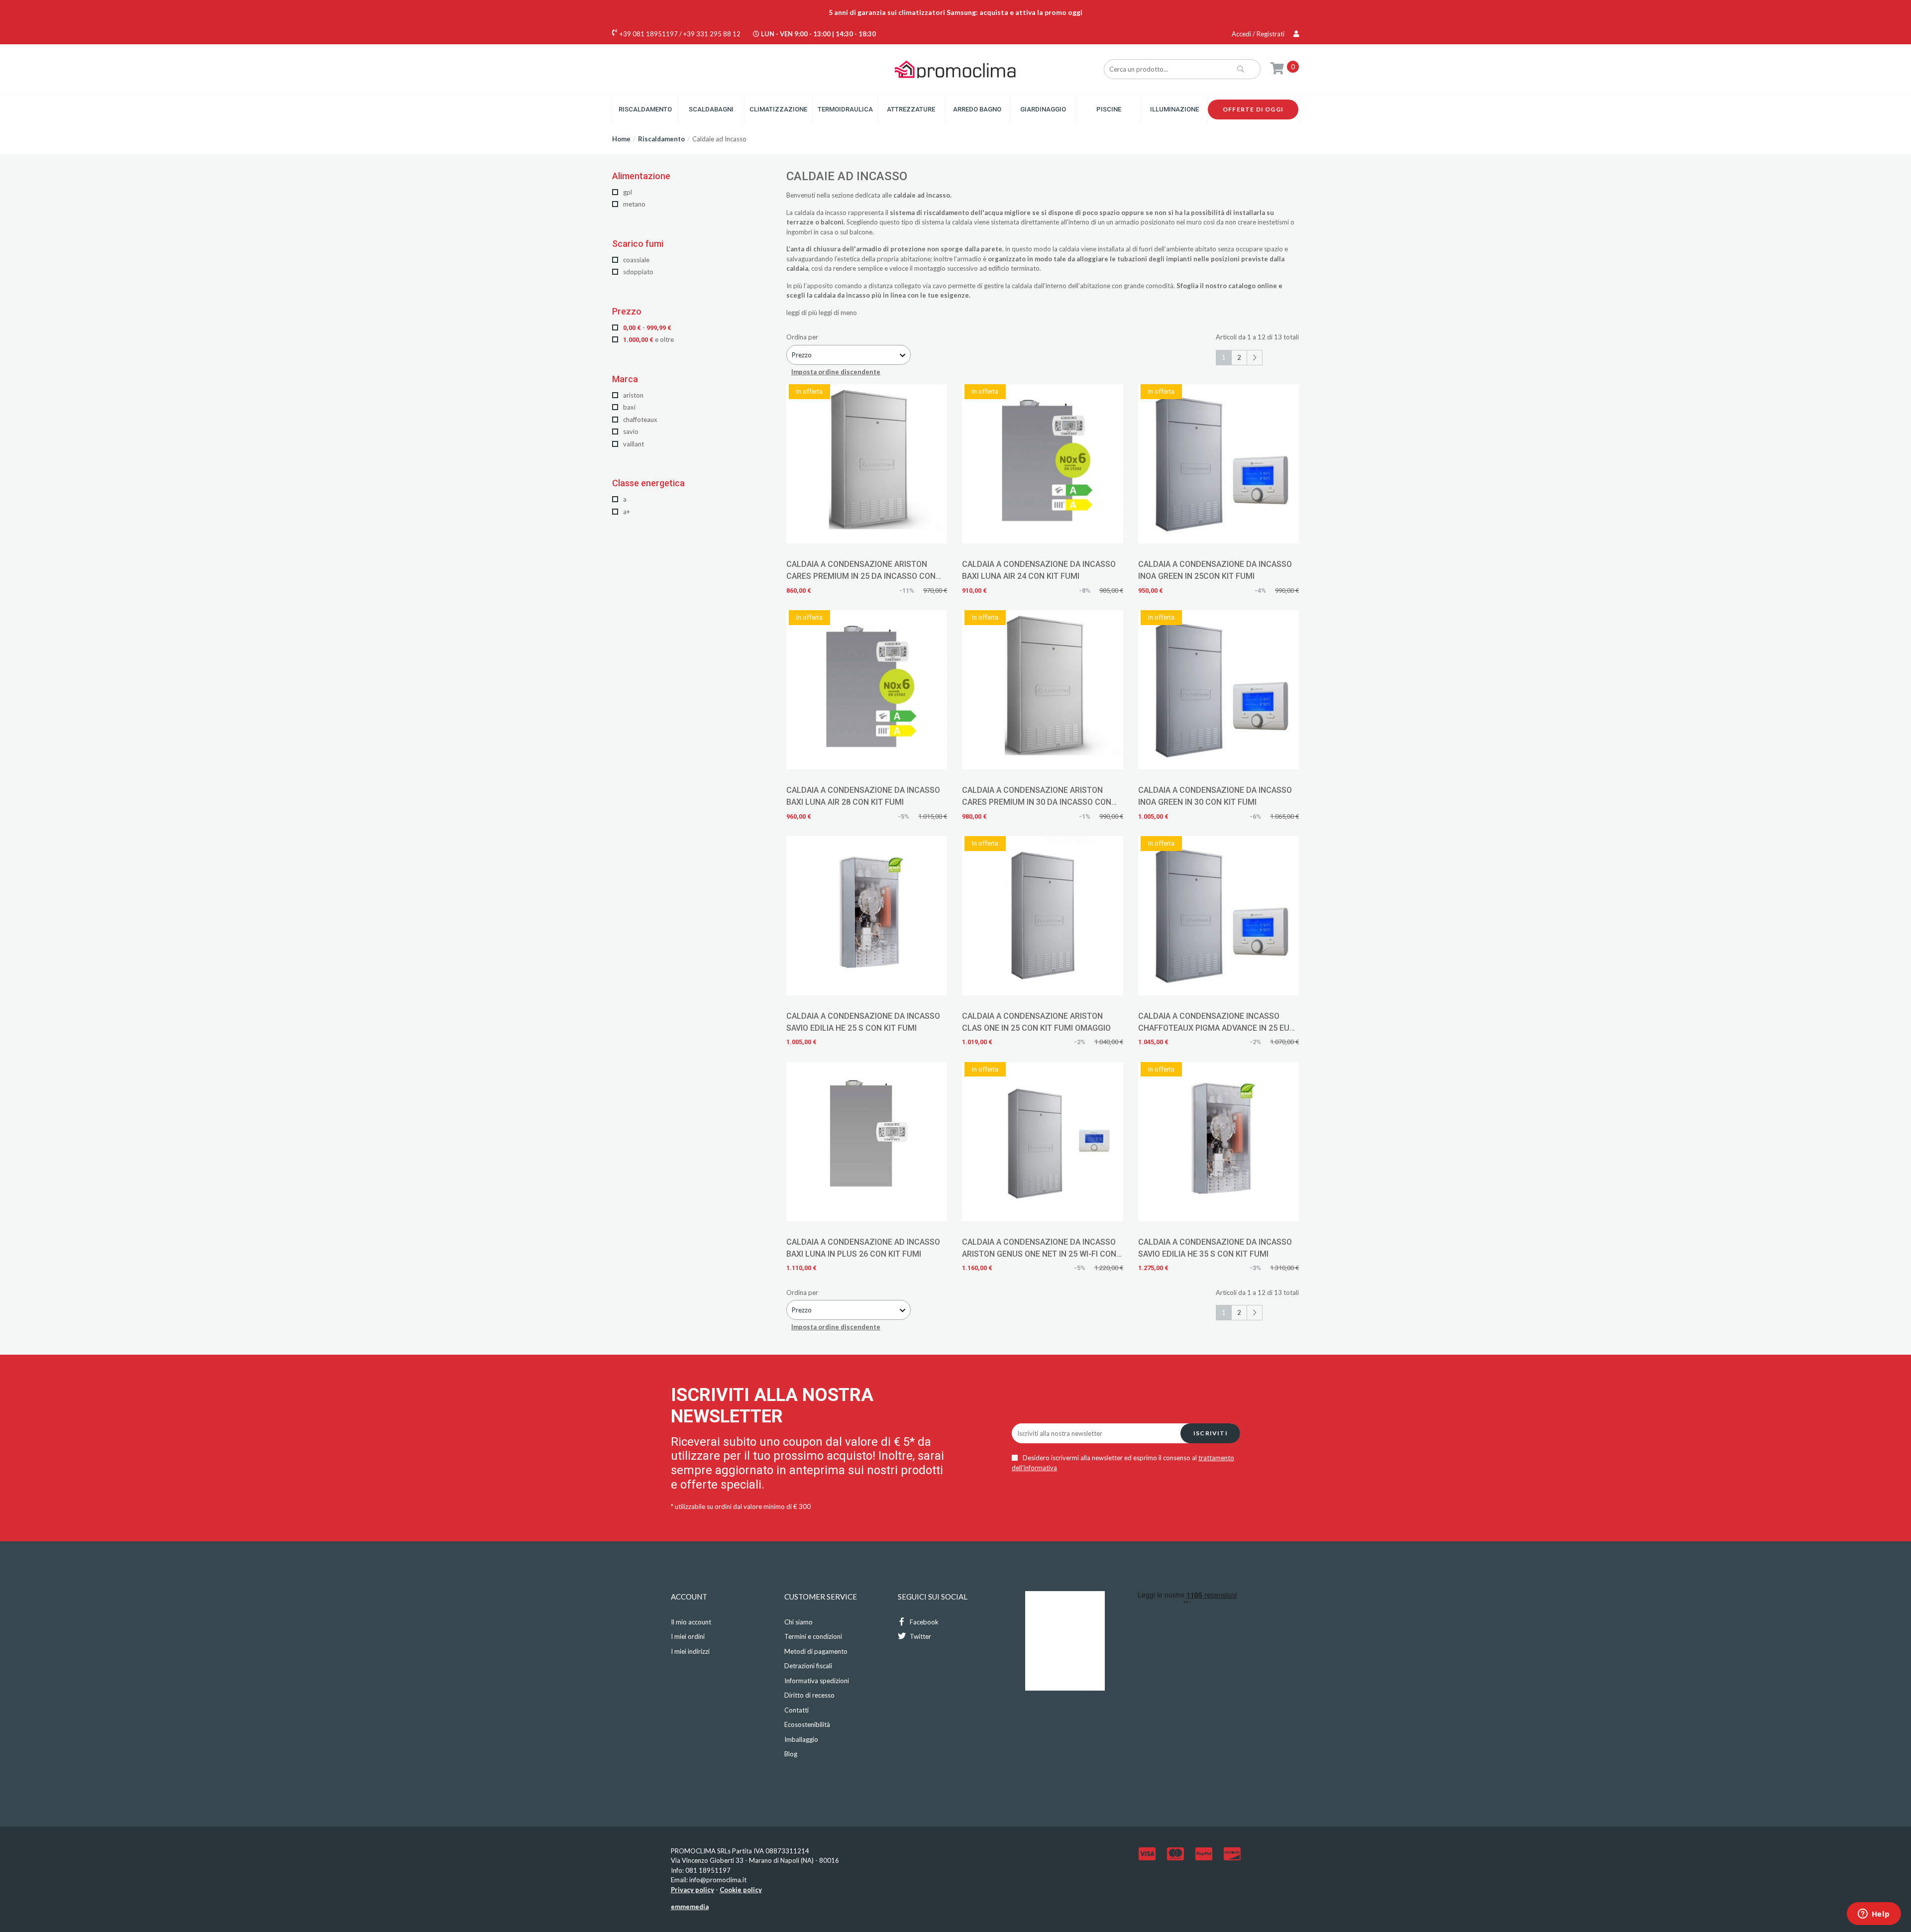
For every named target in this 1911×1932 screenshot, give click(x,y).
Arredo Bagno (977, 109)
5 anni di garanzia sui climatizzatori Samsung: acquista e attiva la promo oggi (955, 12)
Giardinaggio (1043, 109)
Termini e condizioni (813, 1636)
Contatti (796, 1710)
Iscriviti (1211, 1433)
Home (621, 139)
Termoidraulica (845, 109)
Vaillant (633, 444)
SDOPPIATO (637, 272)
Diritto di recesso (809, 1695)
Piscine (1109, 109)
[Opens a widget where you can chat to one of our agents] (1874, 1915)
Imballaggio (801, 1739)
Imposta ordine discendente (836, 372)
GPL (627, 192)
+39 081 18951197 (649, 34)
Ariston (633, 395)
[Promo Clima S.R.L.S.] (955, 69)
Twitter (920, 1636)
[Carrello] (1277, 68)
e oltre (648, 339)
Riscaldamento (645, 109)
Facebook (923, 1622)
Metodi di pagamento (816, 1651)
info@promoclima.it (718, 1880)
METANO (634, 204)
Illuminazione (1174, 109)
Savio (630, 431)
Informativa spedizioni (817, 1681)
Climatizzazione (778, 109)
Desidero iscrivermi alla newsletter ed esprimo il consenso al (1123, 1463)
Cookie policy (741, 1890)
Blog (791, 1754)
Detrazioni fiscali (808, 1666)
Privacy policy (692, 1890)
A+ (626, 512)
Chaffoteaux (639, 420)
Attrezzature (911, 109)
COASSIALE (636, 260)
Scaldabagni (711, 109)
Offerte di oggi (1253, 109)
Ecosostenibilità (807, 1724)
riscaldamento (946, 213)
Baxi (629, 407)
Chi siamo (798, 1622)
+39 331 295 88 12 (712, 34)
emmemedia (690, 1907)
